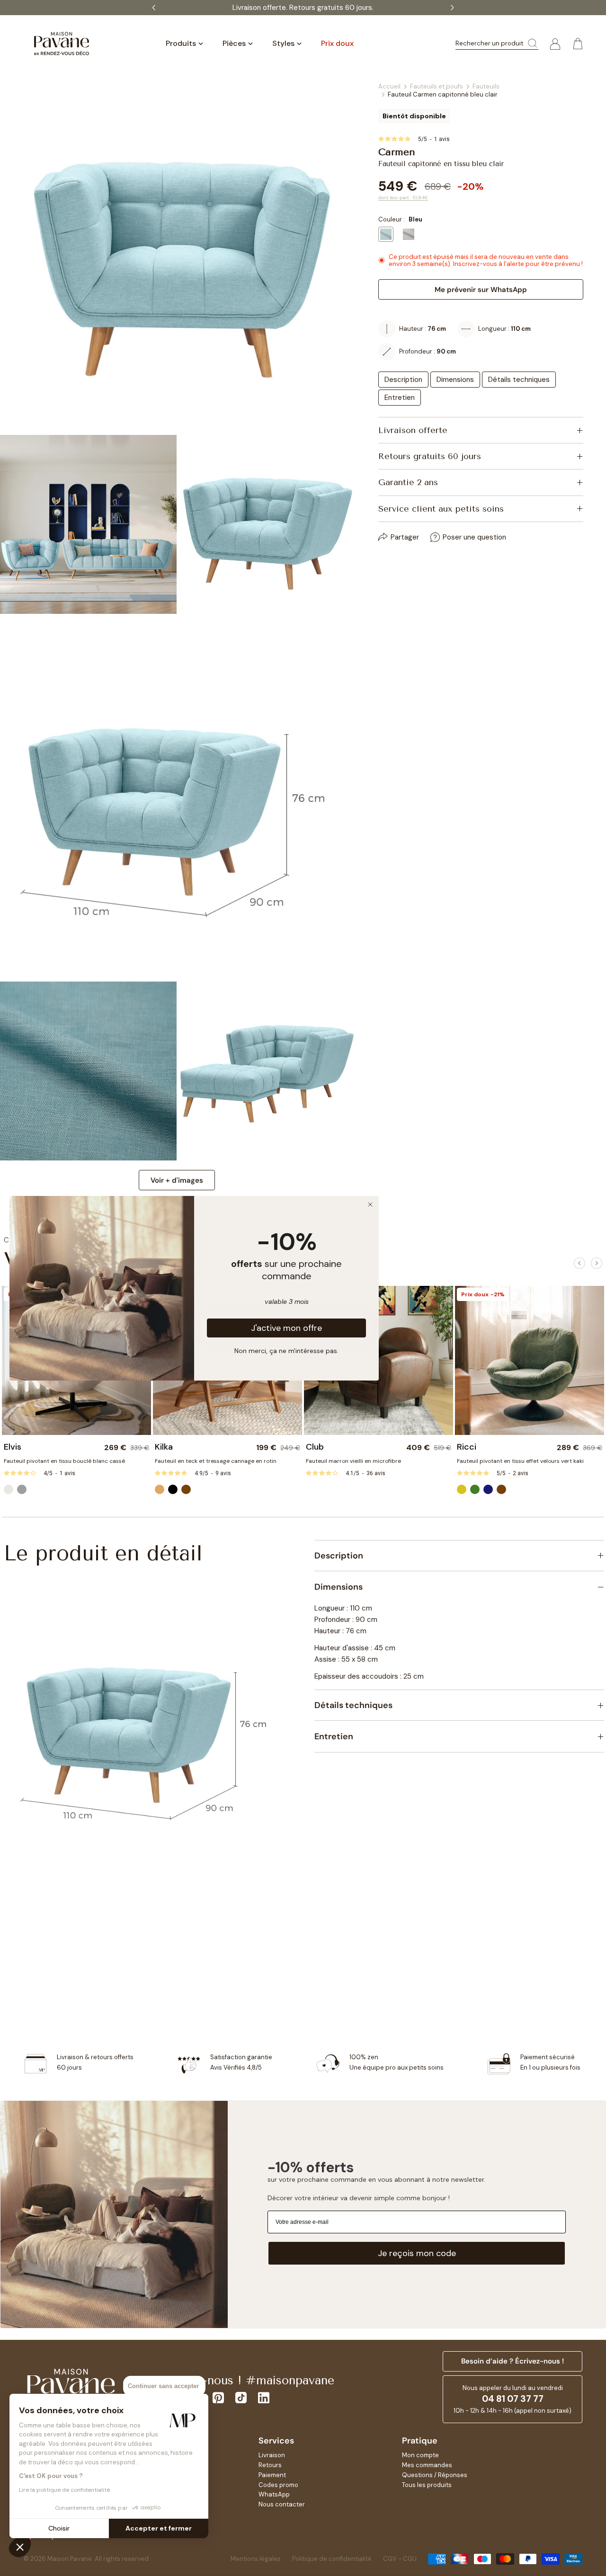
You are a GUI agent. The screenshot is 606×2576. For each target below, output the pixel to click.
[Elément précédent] (579, 1263)
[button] (20, 2547)
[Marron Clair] (160, 1489)
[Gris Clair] (22, 1489)
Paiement (272, 2475)
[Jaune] (462, 1489)
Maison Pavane (70, 2559)
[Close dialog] (370, 1204)
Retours (270, 2465)
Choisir (59, 2528)
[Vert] (475, 1489)
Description (403, 380)
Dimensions (455, 380)
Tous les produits (427, 2485)
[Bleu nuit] (488, 1489)
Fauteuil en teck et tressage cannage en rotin (216, 1461)
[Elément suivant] (597, 1263)
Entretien (400, 398)
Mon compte (420, 2455)
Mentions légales (256, 2559)
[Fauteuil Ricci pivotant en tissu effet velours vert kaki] (530, 1360)
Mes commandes (427, 2465)
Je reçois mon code (417, 2253)
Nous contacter (282, 2504)
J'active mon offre (286, 1328)
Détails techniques (519, 380)
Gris (409, 234)
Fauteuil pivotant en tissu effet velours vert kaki (520, 1461)
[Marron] (186, 1489)
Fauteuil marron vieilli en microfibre (353, 1461)
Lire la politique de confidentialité (64, 2490)
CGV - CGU (400, 2559)
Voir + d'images (177, 1180)
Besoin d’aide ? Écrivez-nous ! (512, 2361)
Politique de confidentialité (332, 2559)
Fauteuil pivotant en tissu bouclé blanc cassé (64, 1461)
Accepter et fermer (159, 2528)
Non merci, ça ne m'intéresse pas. (286, 1350)
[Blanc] (9, 1489)
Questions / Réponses (435, 2475)
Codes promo (278, 2485)
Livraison (272, 2455)
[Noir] (173, 1489)
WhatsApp (274, 2494)
